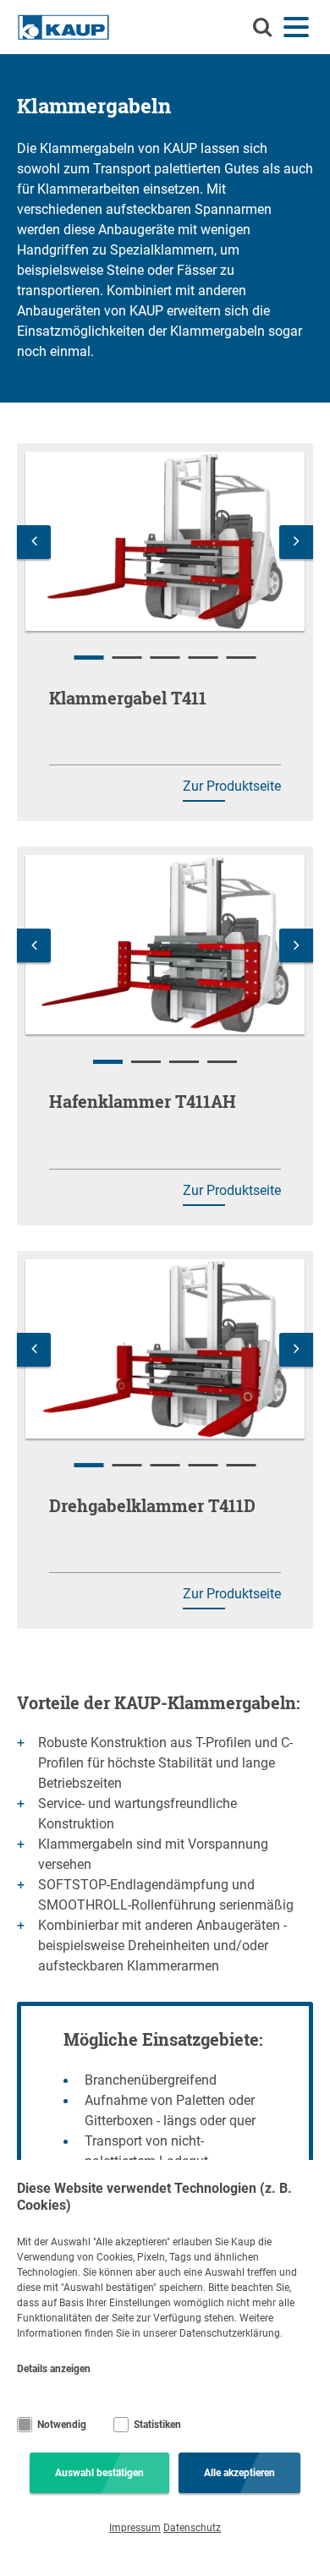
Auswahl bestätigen (99, 2473)
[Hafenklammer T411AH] (165, 945)
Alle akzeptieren (239, 2473)
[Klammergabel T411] (165, 541)
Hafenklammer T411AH (143, 1101)
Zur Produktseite (232, 786)
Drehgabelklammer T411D (152, 1505)
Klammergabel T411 (128, 698)
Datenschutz (192, 2528)
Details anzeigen (54, 2369)
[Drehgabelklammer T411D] (165, 1349)
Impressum (135, 2528)
